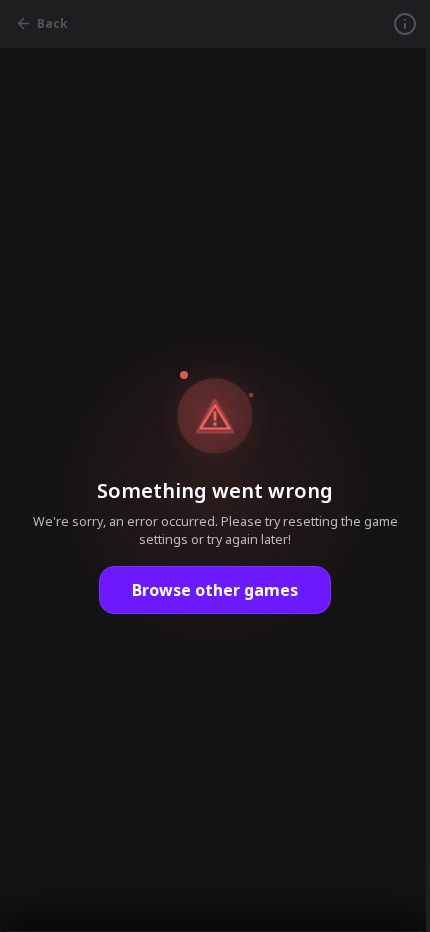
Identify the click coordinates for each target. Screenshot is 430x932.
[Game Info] (405, 24)
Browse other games (215, 590)
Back (52, 23)
